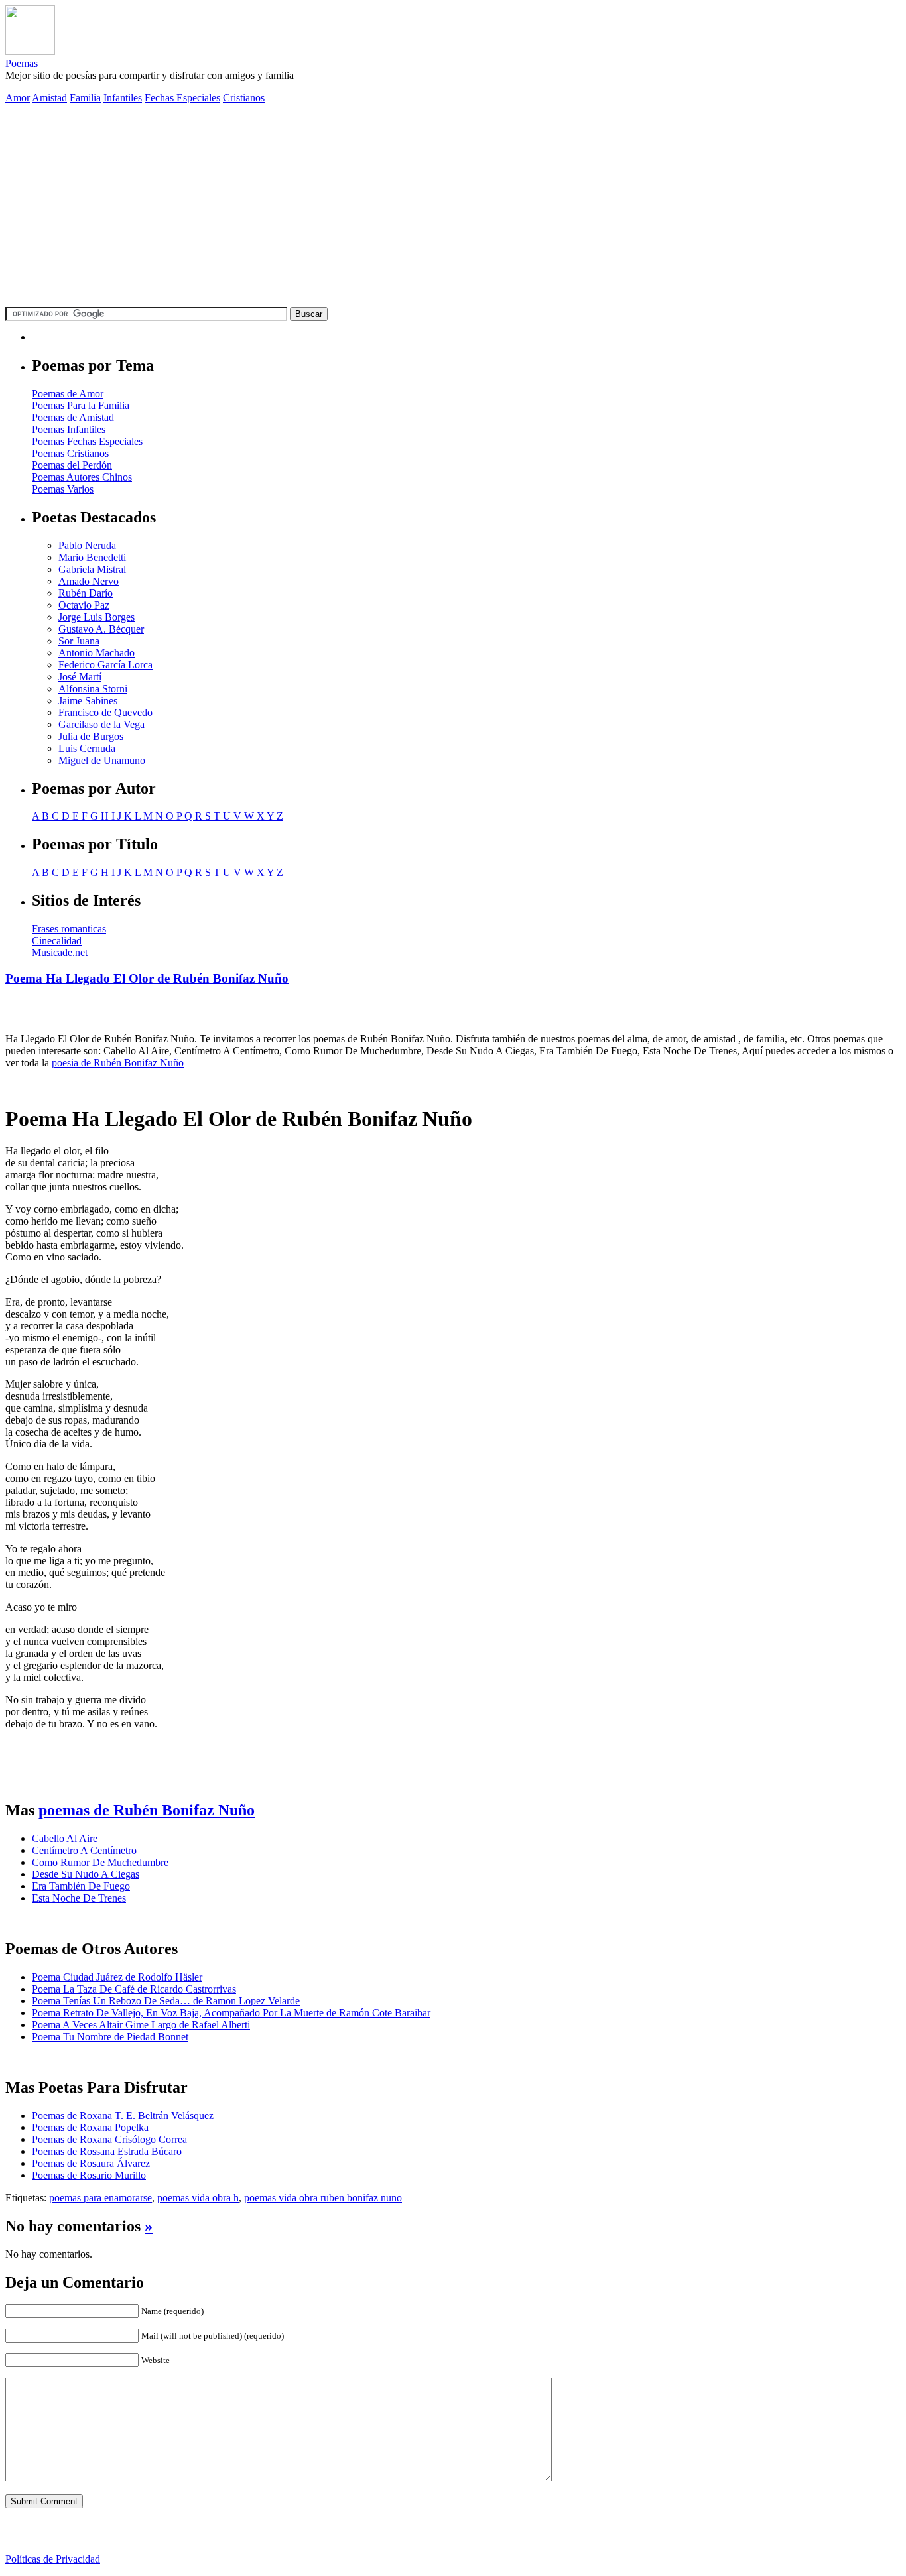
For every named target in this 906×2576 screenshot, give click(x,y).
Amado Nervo (89, 581)
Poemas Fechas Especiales (87, 441)
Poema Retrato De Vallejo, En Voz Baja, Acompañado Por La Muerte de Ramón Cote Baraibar (231, 2013)
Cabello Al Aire (65, 1838)
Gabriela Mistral (92, 569)
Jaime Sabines (88, 701)
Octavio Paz (84, 605)
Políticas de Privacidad (53, 2559)
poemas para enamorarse (100, 2198)
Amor (18, 98)
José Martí (80, 677)
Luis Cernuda (87, 748)
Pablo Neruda (87, 545)
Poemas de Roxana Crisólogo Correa (109, 2139)
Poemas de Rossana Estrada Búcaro (107, 2151)
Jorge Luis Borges (97, 617)
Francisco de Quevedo (105, 712)
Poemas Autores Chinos (82, 477)
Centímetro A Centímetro (84, 1850)
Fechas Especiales (182, 98)
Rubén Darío (86, 593)
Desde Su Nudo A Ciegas (86, 1874)
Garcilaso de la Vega (101, 724)
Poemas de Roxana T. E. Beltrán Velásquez (123, 2116)
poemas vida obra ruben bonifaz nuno (323, 2198)
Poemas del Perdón (72, 465)
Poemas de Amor (68, 394)
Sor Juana (79, 641)
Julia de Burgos (91, 736)
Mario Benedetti (92, 557)
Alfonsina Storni (93, 689)
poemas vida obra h (198, 2198)
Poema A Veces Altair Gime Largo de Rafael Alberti (141, 2025)
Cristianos (244, 98)
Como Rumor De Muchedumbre (100, 1862)
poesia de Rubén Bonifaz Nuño (118, 1063)
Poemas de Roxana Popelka (90, 2127)
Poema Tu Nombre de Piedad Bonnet (110, 2037)
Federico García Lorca (105, 665)
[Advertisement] (453, 208)
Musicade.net (60, 952)
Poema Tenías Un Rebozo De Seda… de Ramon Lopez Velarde (166, 2001)
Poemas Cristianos (70, 453)
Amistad (49, 98)
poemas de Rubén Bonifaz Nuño (147, 1810)
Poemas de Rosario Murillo (89, 2175)
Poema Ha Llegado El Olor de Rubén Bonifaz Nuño (147, 978)
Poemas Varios (63, 489)
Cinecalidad (57, 941)
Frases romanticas (69, 929)
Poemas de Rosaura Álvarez (91, 2163)
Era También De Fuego (81, 1886)
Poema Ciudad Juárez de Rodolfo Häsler (117, 1977)
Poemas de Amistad (73, 417)
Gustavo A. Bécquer (101, 629)
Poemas (22, 63)
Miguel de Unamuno (102, 760)
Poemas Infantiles (69, 429)
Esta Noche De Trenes (79, 1898)
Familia (85, 98)
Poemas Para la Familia (81, 405)
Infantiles (123, 98)
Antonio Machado (97, 653)
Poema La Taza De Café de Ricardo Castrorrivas (134, 1989)
